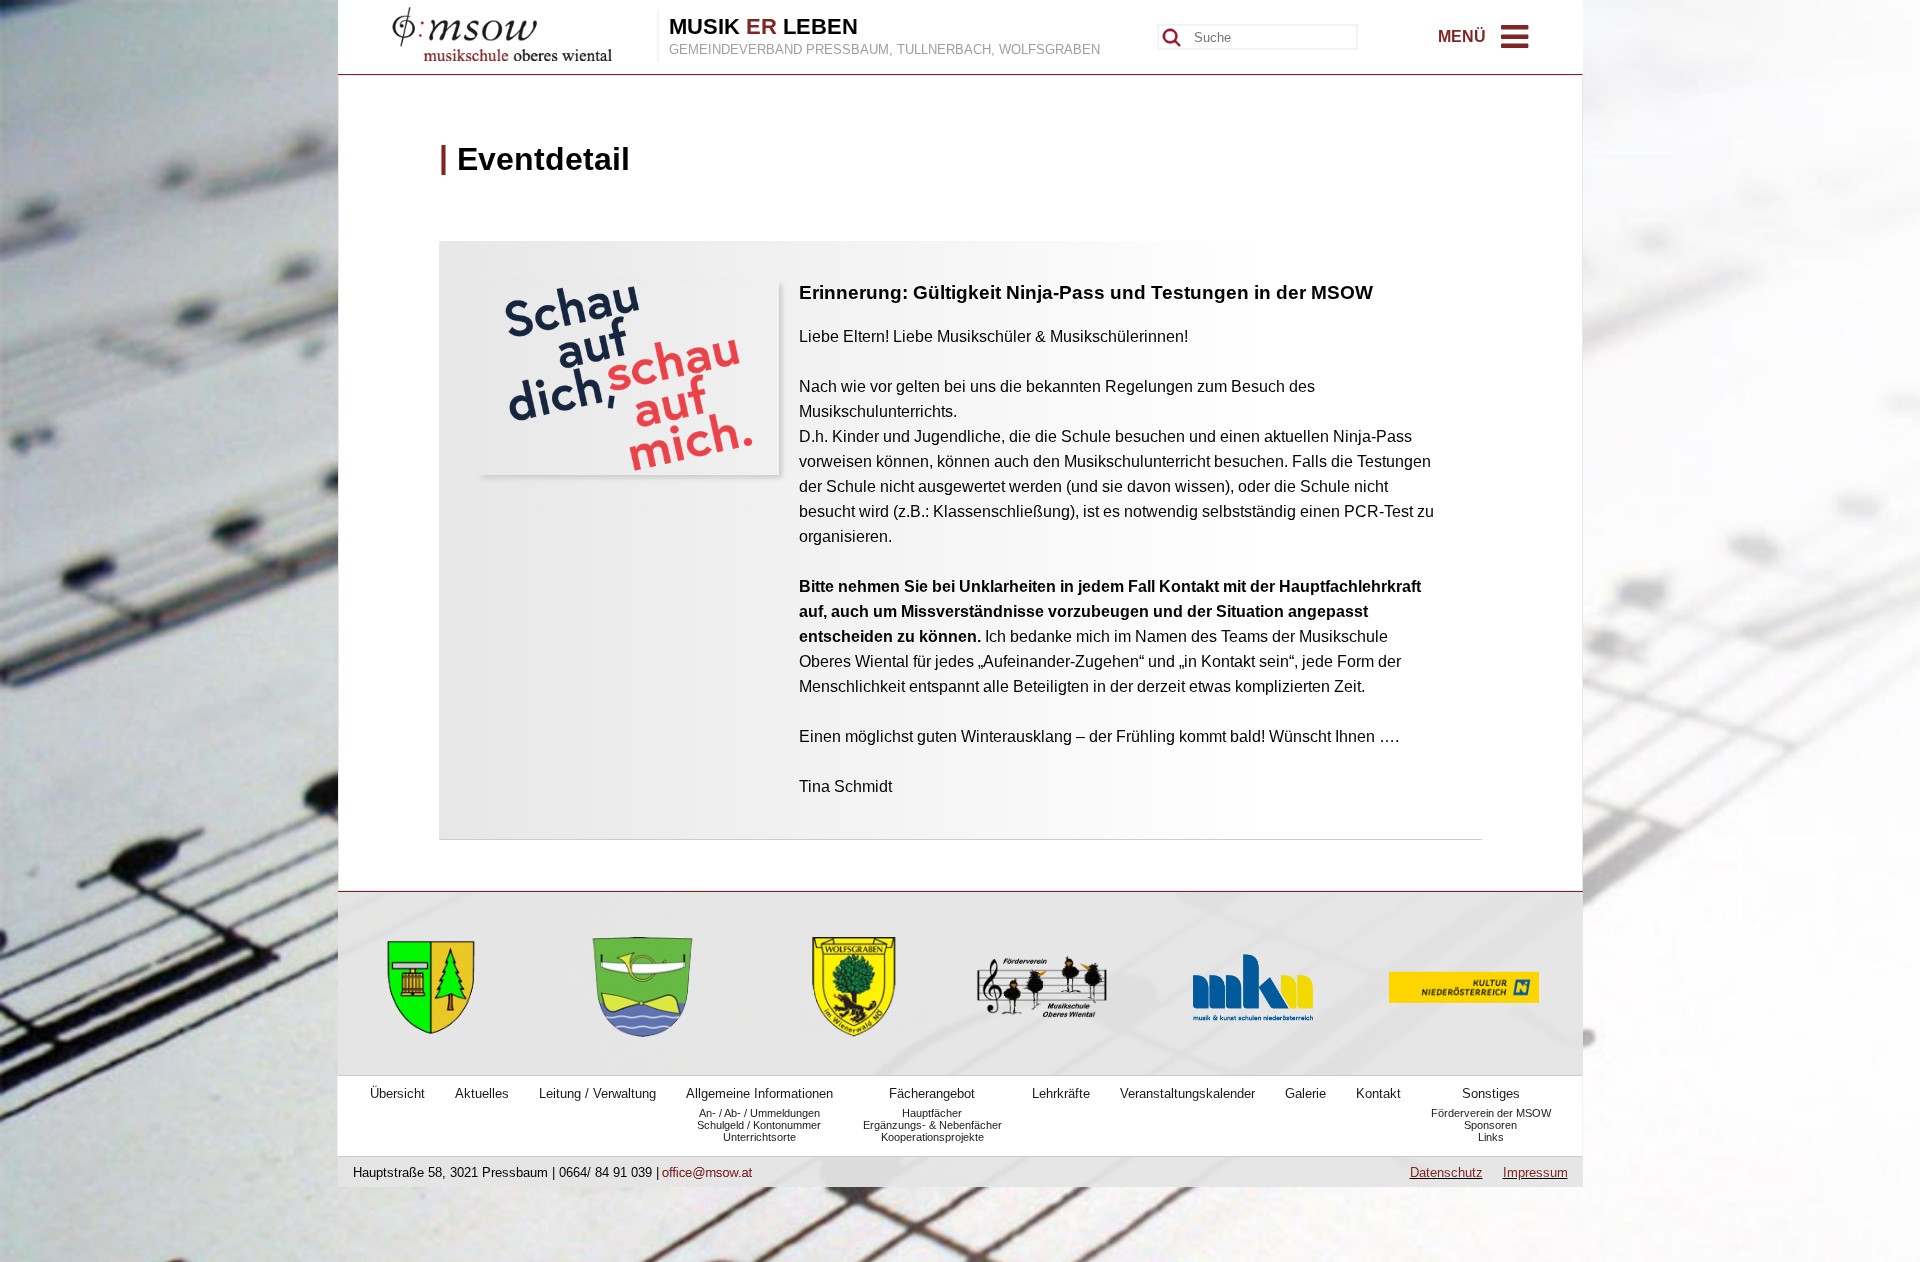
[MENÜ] (1514, 42)
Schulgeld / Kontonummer (759, 1125)
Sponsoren (1490, 1125)
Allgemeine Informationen (759, 1093)
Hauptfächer (932, 1113)
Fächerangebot (932, 1093)
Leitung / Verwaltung (597, 1093)
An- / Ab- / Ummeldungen (759, 1113)
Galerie (1305, 1093)
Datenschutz (1446, 1172)
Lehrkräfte (1061, 1093)
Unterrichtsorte (759, 1137)
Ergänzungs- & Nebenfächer (932, 1125)
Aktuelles (482, 1093)
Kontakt (1378, 1093)
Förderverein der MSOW (1491, 1113)
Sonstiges (1491, 1093)
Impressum (1535, 1172)
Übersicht (397, 1093)
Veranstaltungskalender (1187, 1093)
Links (1491, 1137)
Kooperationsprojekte (932, 1137)
